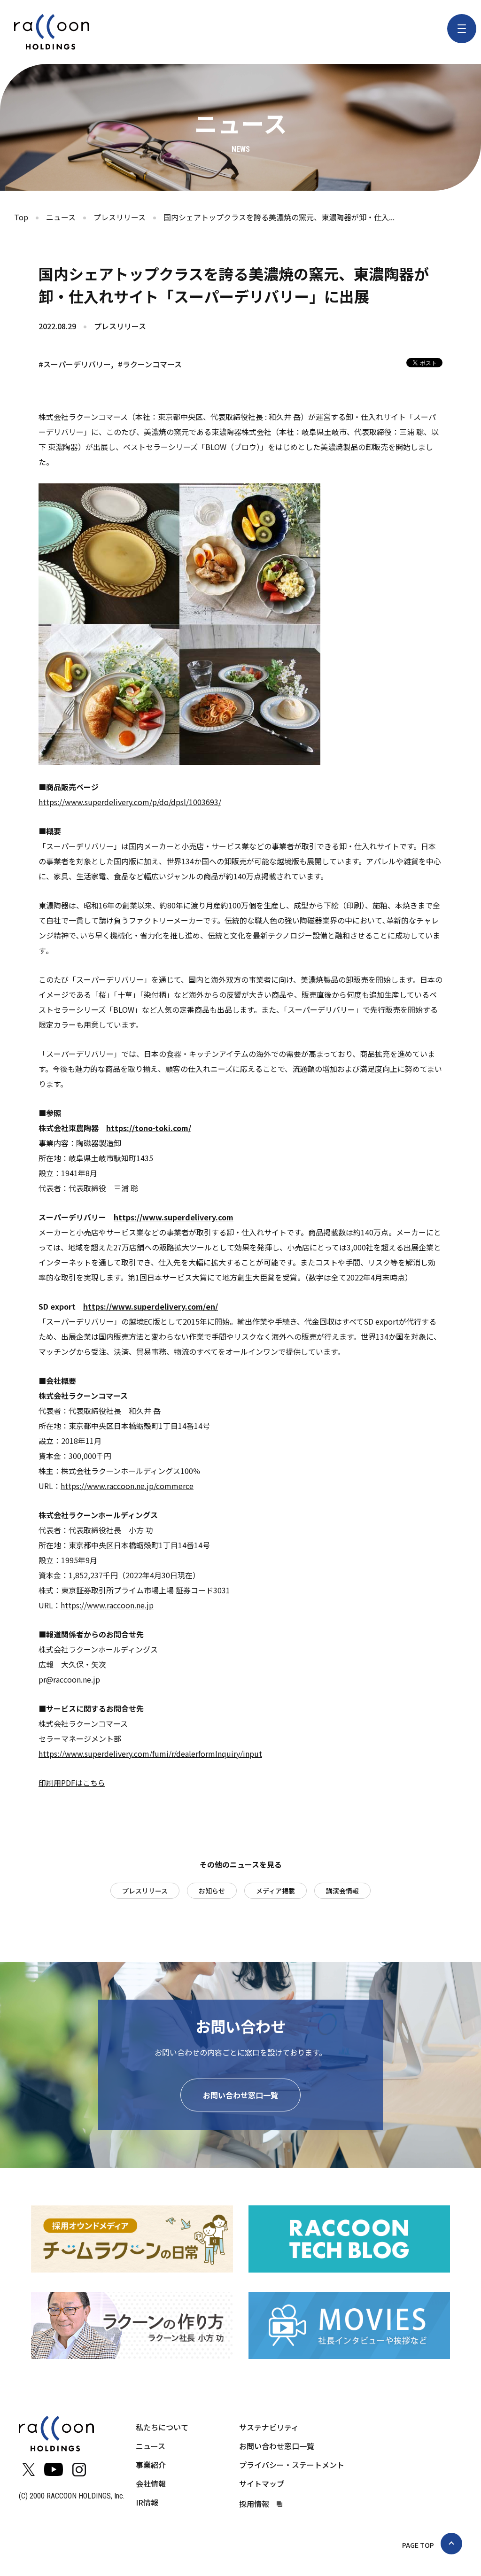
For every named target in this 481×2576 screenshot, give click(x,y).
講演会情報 (342, 1891)
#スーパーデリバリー (75, 364)
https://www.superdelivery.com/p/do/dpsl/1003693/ (130, 802)
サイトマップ (262, 2483)
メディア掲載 (275, 1891)
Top (21, 217)
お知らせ (212, 1891)
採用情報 (254, 2504)
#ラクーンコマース (150, 364)
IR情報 (147, 2502)
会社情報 (151, 2483)
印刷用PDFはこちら (72, 1783)
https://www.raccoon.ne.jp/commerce (127, 1486)
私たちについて (162, 2427)
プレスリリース (120, 217)
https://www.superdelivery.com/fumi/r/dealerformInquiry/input (150, 1754)
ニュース (61, 217)
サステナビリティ (269, 2427)
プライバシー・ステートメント (292, 2465)
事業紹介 (151, 2465)
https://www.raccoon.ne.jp (107, 1605)
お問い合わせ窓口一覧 (240, 2095)
